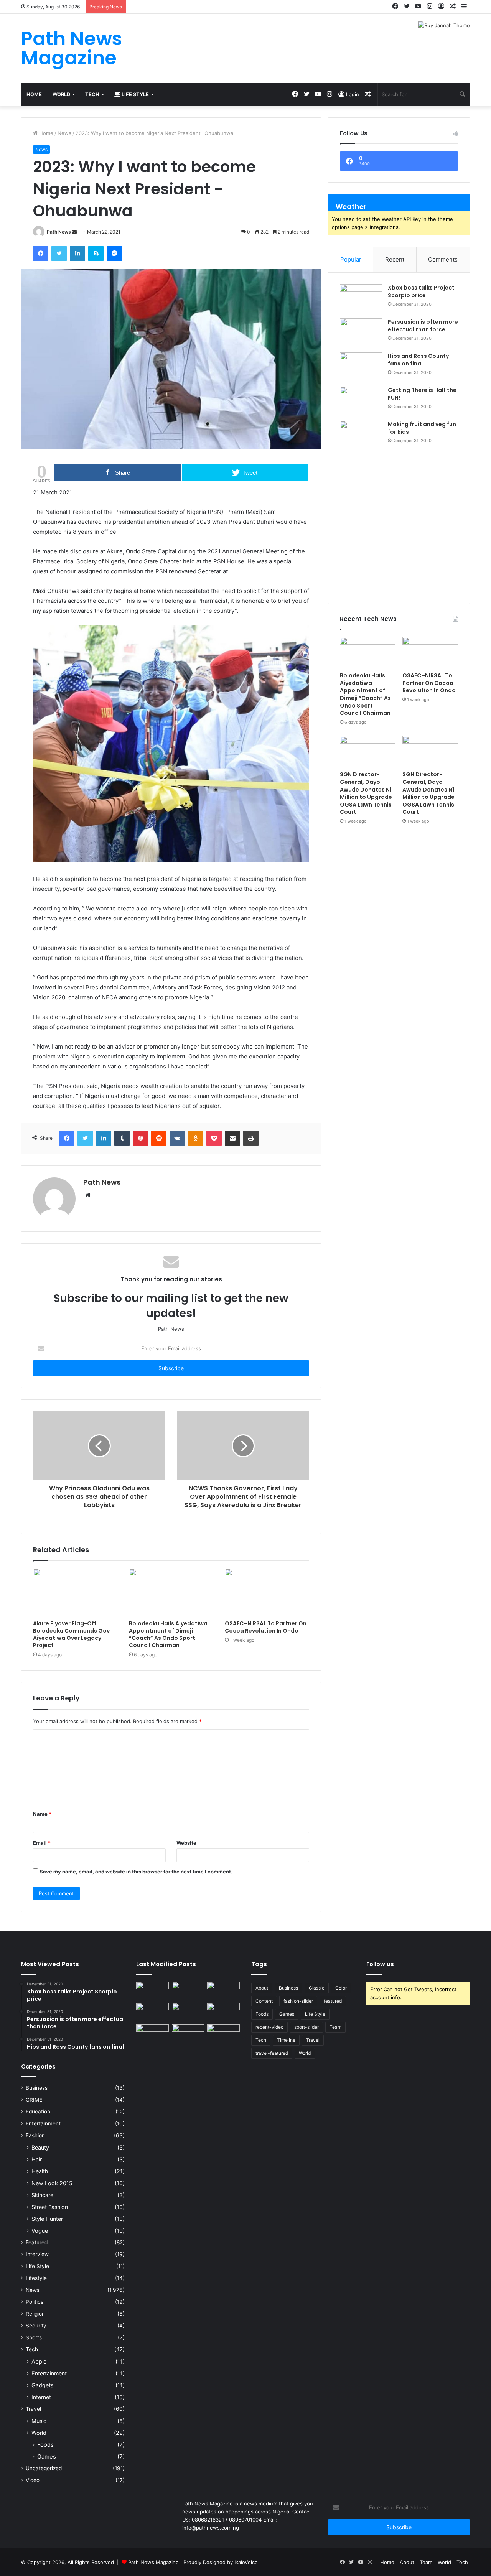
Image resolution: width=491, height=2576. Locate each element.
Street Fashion (50, 2207)
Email (42, 1843)
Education (38, 2112)
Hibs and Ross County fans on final (418, 360)
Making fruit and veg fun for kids (422, 428)
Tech (92, 94)
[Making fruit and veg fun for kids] (361, 435)
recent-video (269, 2027)
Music (39, 2421)
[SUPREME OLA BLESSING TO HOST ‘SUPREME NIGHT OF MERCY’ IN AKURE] (152, 2033)
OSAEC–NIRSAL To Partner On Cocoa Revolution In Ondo (266, 1627)
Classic (317, 1988)
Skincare (42, 2195)
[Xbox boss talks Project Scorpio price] (361, 299)
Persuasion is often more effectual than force (423, 326)
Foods (45, 2445)
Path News (59, 232)
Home (34, 94)
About (262, 1988)
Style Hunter (47, 2219)
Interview (37, 2254)
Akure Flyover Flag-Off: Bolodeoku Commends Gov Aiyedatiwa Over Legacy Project (71, 1634)
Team (335, 2027)
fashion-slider (298, 2001)
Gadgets (42, 2385)
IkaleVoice (246, 2562)
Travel (33, 2409)
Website (186, 1843)
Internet (41, 2397)
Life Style (135, 94)
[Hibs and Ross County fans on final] (361, 367)
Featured (37, 2242)
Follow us (380, 1964)
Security (36, 2326)
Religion (35, 2314)
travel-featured (272, 2053)
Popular (351, 259)
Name (42, 1814)
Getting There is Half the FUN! (422, 394)
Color (341, 1988)
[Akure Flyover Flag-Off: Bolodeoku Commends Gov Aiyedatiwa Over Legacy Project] (75, 1592)
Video (33, 2480)
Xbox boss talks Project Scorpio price (421, 291)
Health (40, 2171)
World (61, 94)
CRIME (34, 2100)
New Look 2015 (52, 2183)
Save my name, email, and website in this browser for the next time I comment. (136, 1872)
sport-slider (306, 2027)
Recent (395, 259)
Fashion (35, 2135)
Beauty (40, 2147)
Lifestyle (36, 2278)
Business (37, 2088)
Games (47, 2457)
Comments (443, 259)
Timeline (286, 2040)
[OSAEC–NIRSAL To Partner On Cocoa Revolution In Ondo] (267, 1592)
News (64, 133)
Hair (37, 2159)
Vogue (40, 2231)
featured (333, 2001)
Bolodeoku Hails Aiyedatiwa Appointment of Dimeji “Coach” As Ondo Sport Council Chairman (168, 1634)
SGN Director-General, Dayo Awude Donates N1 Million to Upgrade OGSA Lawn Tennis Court (366, 793)
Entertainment (43, 2123)
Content (264, 2001)
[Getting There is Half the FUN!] (361, 401)
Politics (35, 2302)
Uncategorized (44, 2468)
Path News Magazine (154, 2562)
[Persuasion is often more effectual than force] (361, 333)
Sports (34, 2337)
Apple (39, 2361)
